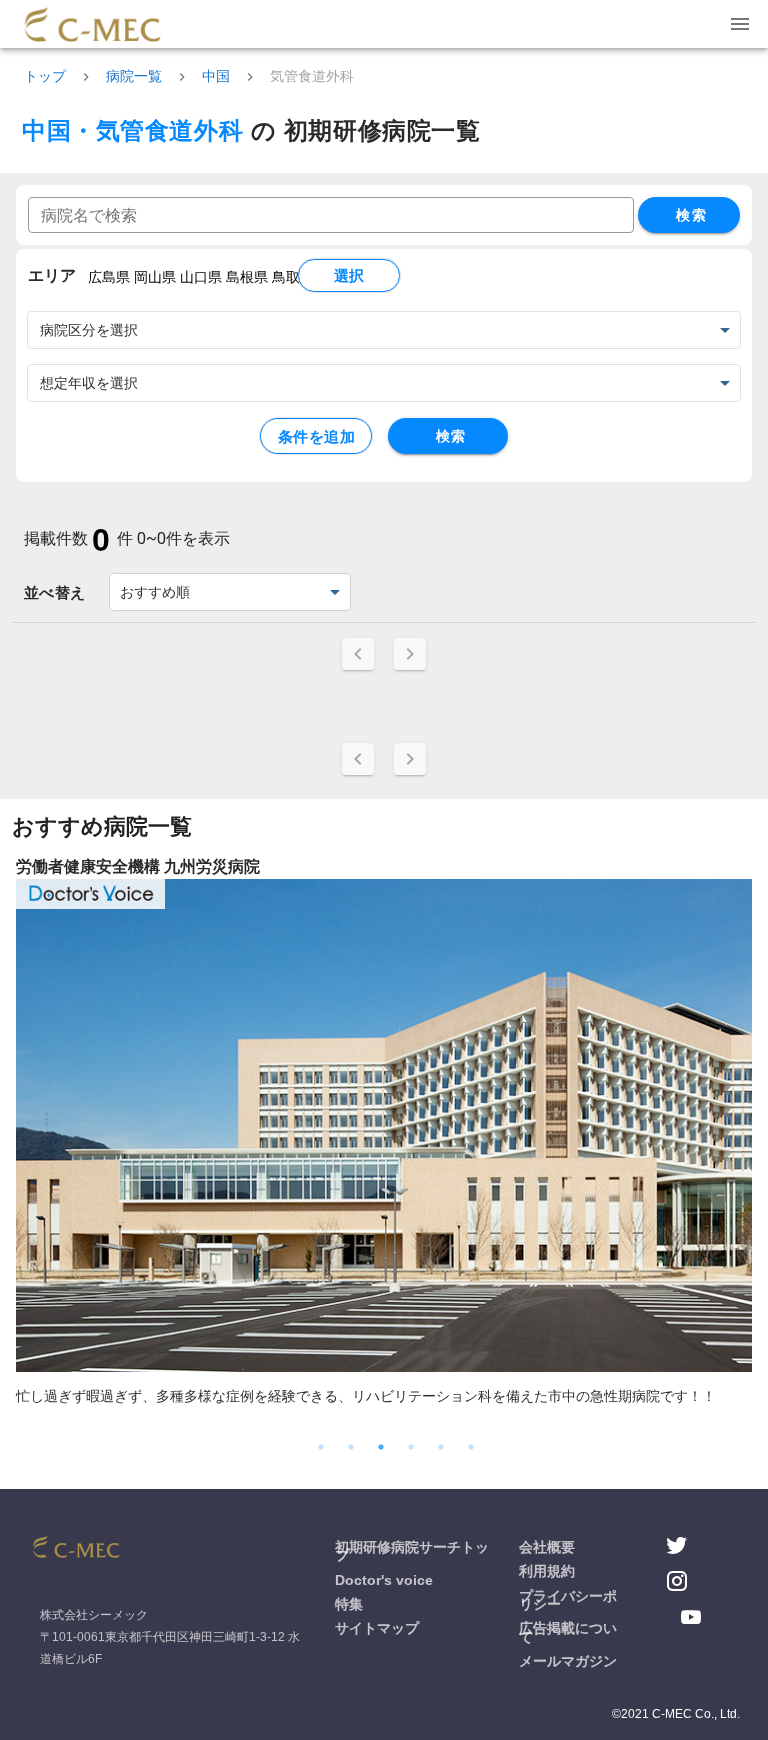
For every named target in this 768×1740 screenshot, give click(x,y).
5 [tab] (441, 1447)
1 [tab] (321, 1447)
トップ (45, 76)
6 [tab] (471, 1447)
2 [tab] (351, 1447)
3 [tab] (381, 1447)
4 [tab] (411, 1447)
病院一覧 (134, 76)
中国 (216, 76)
